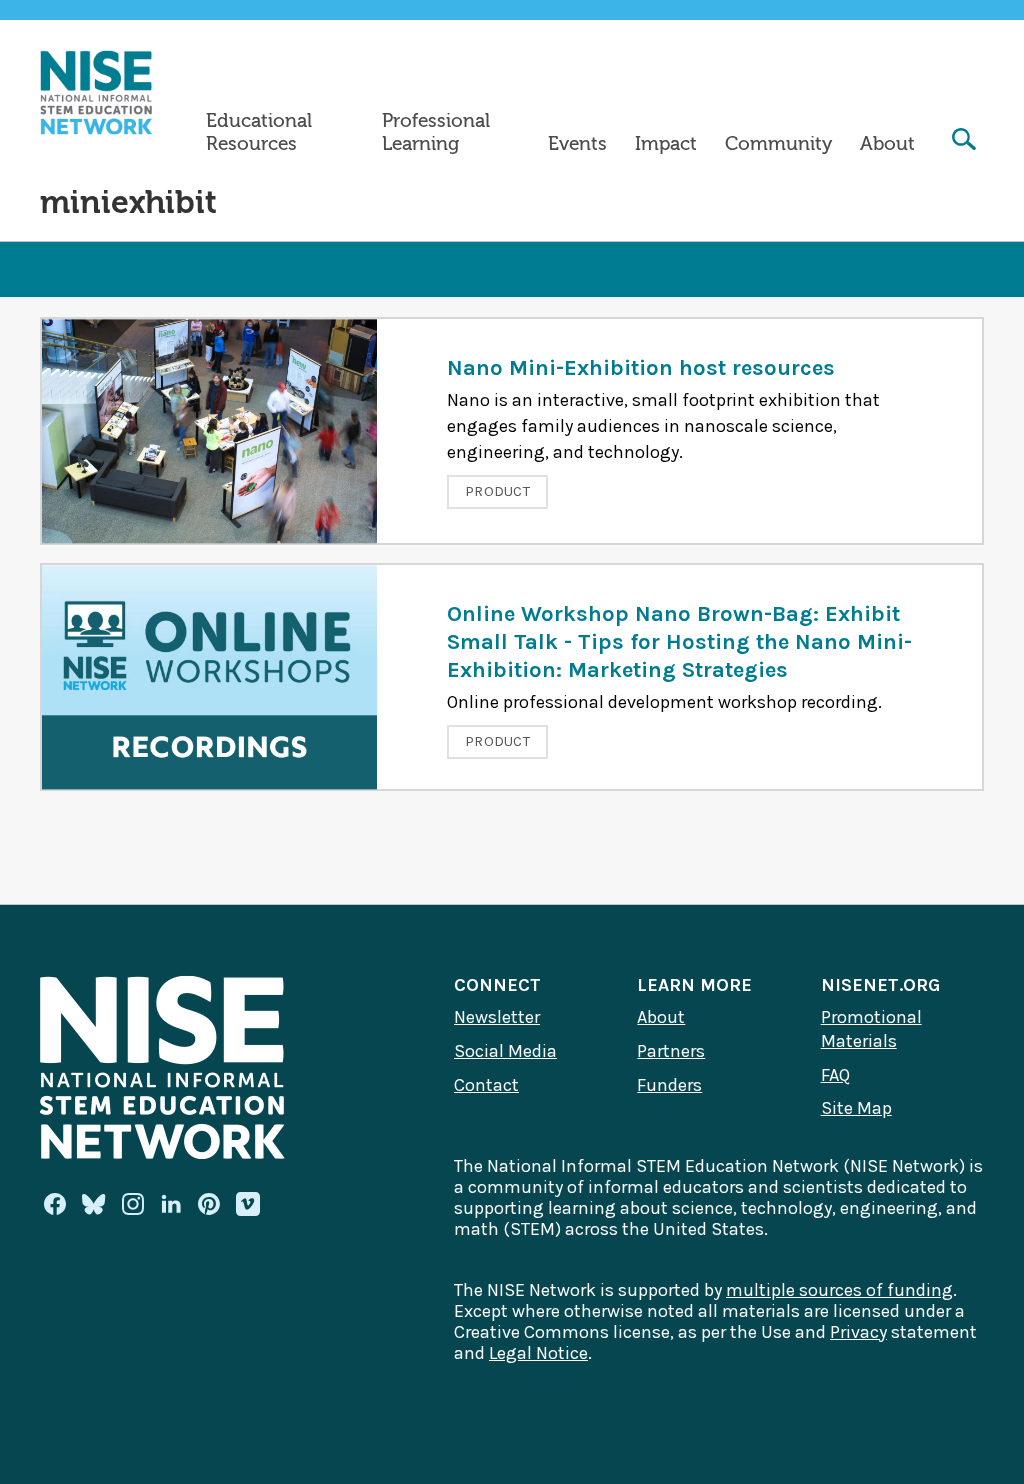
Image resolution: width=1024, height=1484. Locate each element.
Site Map (856, 1108)
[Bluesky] (94, 1204)
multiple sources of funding (839, 1290)
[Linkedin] (171, 1204)
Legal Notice (538, 1353)
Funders (669, 1085)
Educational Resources (259, 132)
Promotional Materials (871, 1029)
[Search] (964, 141)
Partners (671, 1051)
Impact (666, 144)
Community (778, 144)
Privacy (858, 1332)
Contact (486, 1085)
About (887, 144)
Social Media (505, 1051)
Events (577, 144)
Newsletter (497, 1017)
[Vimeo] (248, 1205)
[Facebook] (55, 1204)
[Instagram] (133, 1204)
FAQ (835, 1075)
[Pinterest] (209, 1204)
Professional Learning (436, 132)
